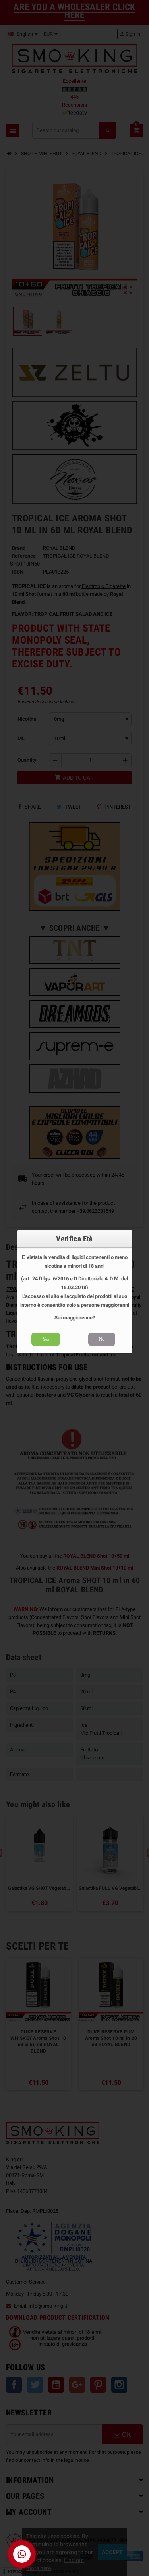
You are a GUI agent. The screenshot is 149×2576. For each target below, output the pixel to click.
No (102, 1339)
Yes (46, 1339)
